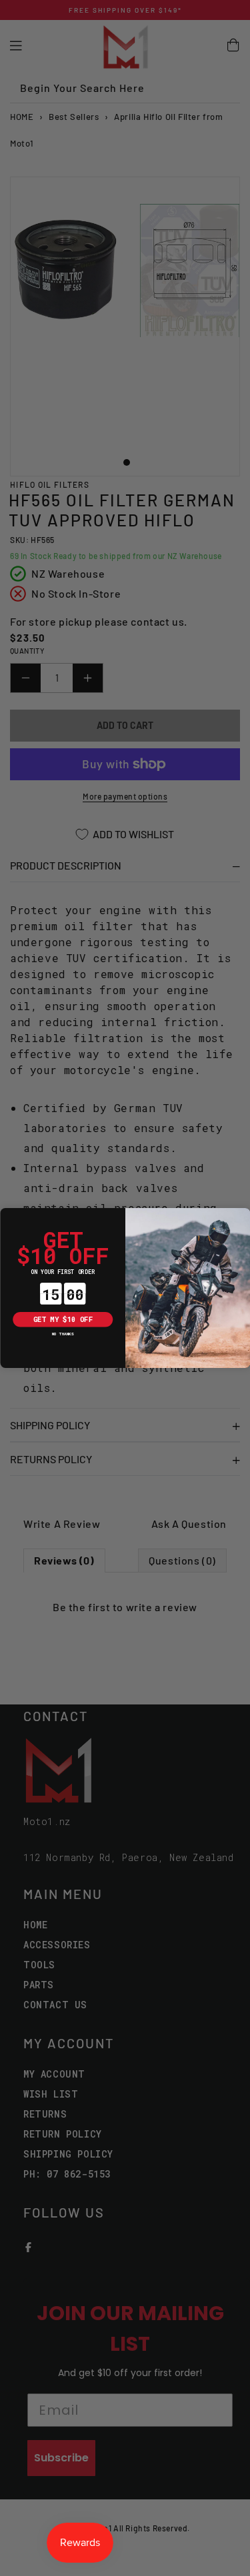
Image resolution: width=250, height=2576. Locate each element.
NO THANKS (62, 1334)
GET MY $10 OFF (62, 1319)
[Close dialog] (8, 1216)
